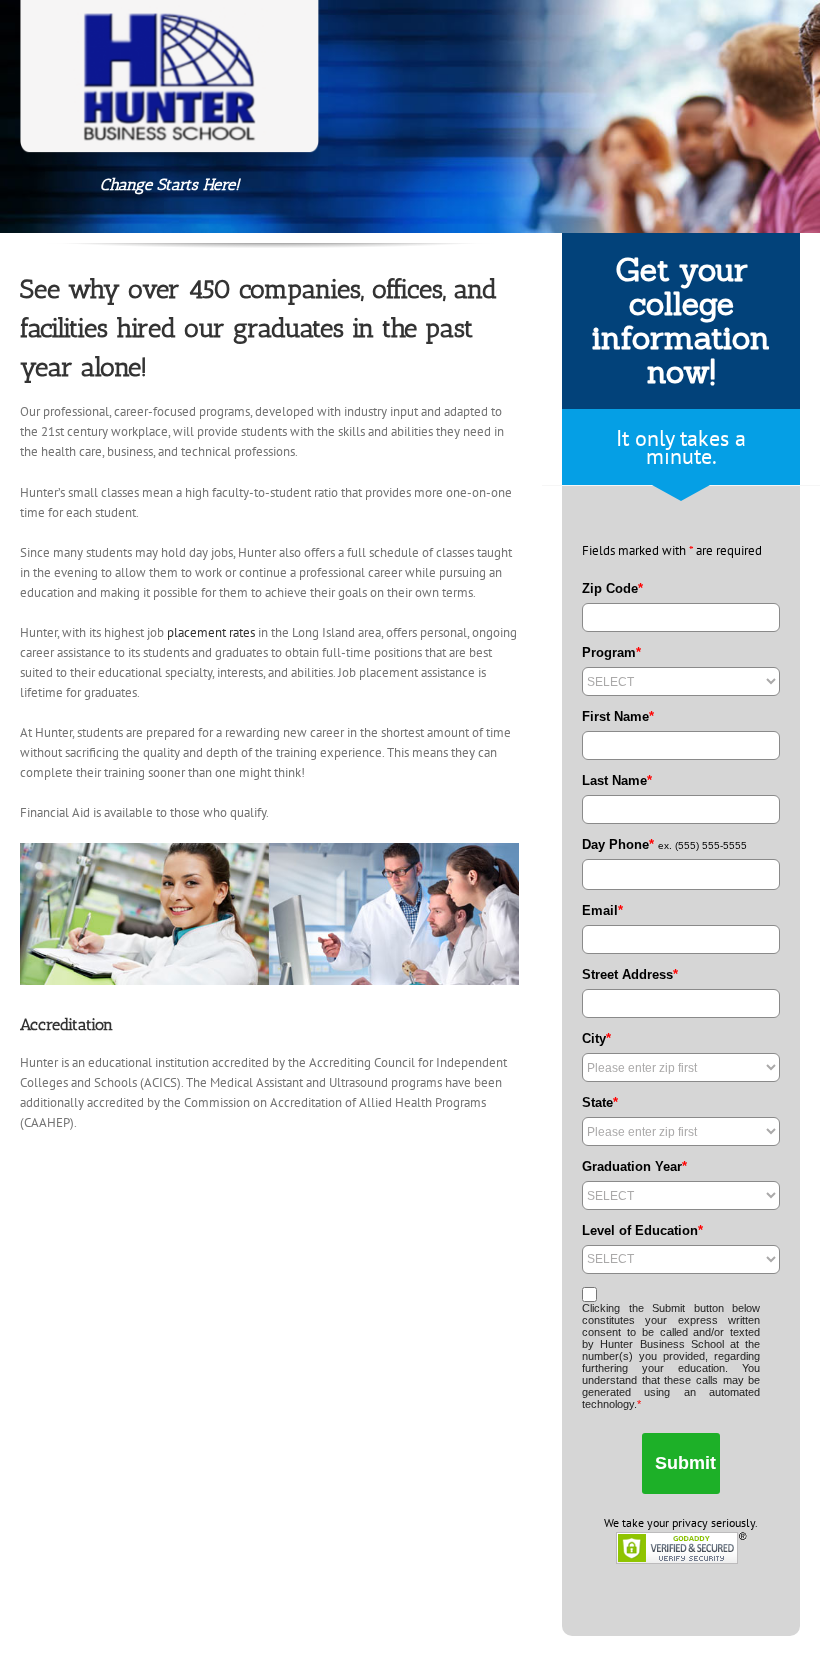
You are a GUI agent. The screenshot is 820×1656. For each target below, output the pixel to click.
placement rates (211, 632)
